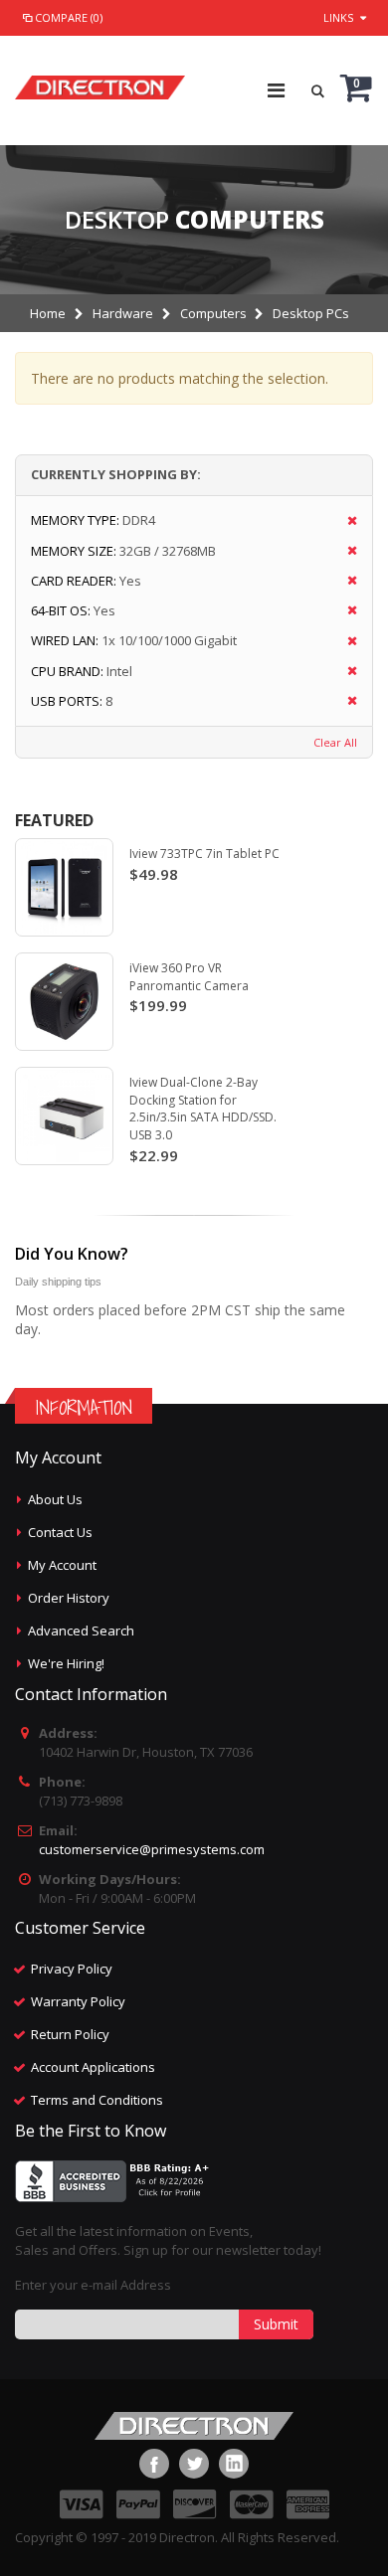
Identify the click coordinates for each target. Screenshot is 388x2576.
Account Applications (93, 2067)
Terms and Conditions (97, 2100)
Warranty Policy (78, 2001)
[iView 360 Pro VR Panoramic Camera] (64, 1002)
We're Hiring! (66, 1663)
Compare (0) (69, 17)
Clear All (335, 742)
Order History (69, 1598)
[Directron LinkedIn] (234, 2464)
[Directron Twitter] (194, 2464)
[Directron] (100, 83)
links (338, 17)
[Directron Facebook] (154, 2464)
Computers (213, 313)
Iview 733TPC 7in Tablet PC (204, 854)
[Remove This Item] (346, 521)
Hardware (123, 313)
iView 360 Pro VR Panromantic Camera (189, 977)
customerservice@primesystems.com (152, 1849)
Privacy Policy (72, 1969)
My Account (62, 1565)
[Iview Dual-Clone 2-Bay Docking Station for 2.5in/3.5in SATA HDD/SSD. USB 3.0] (64, 1116)
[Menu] (276, 90)
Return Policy (70, 2034)
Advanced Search (81, 1631)
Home (48, 313)
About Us (55, 1499)
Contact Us (60, 1532)
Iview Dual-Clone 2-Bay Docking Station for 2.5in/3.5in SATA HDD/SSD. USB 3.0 (203, 1109)
